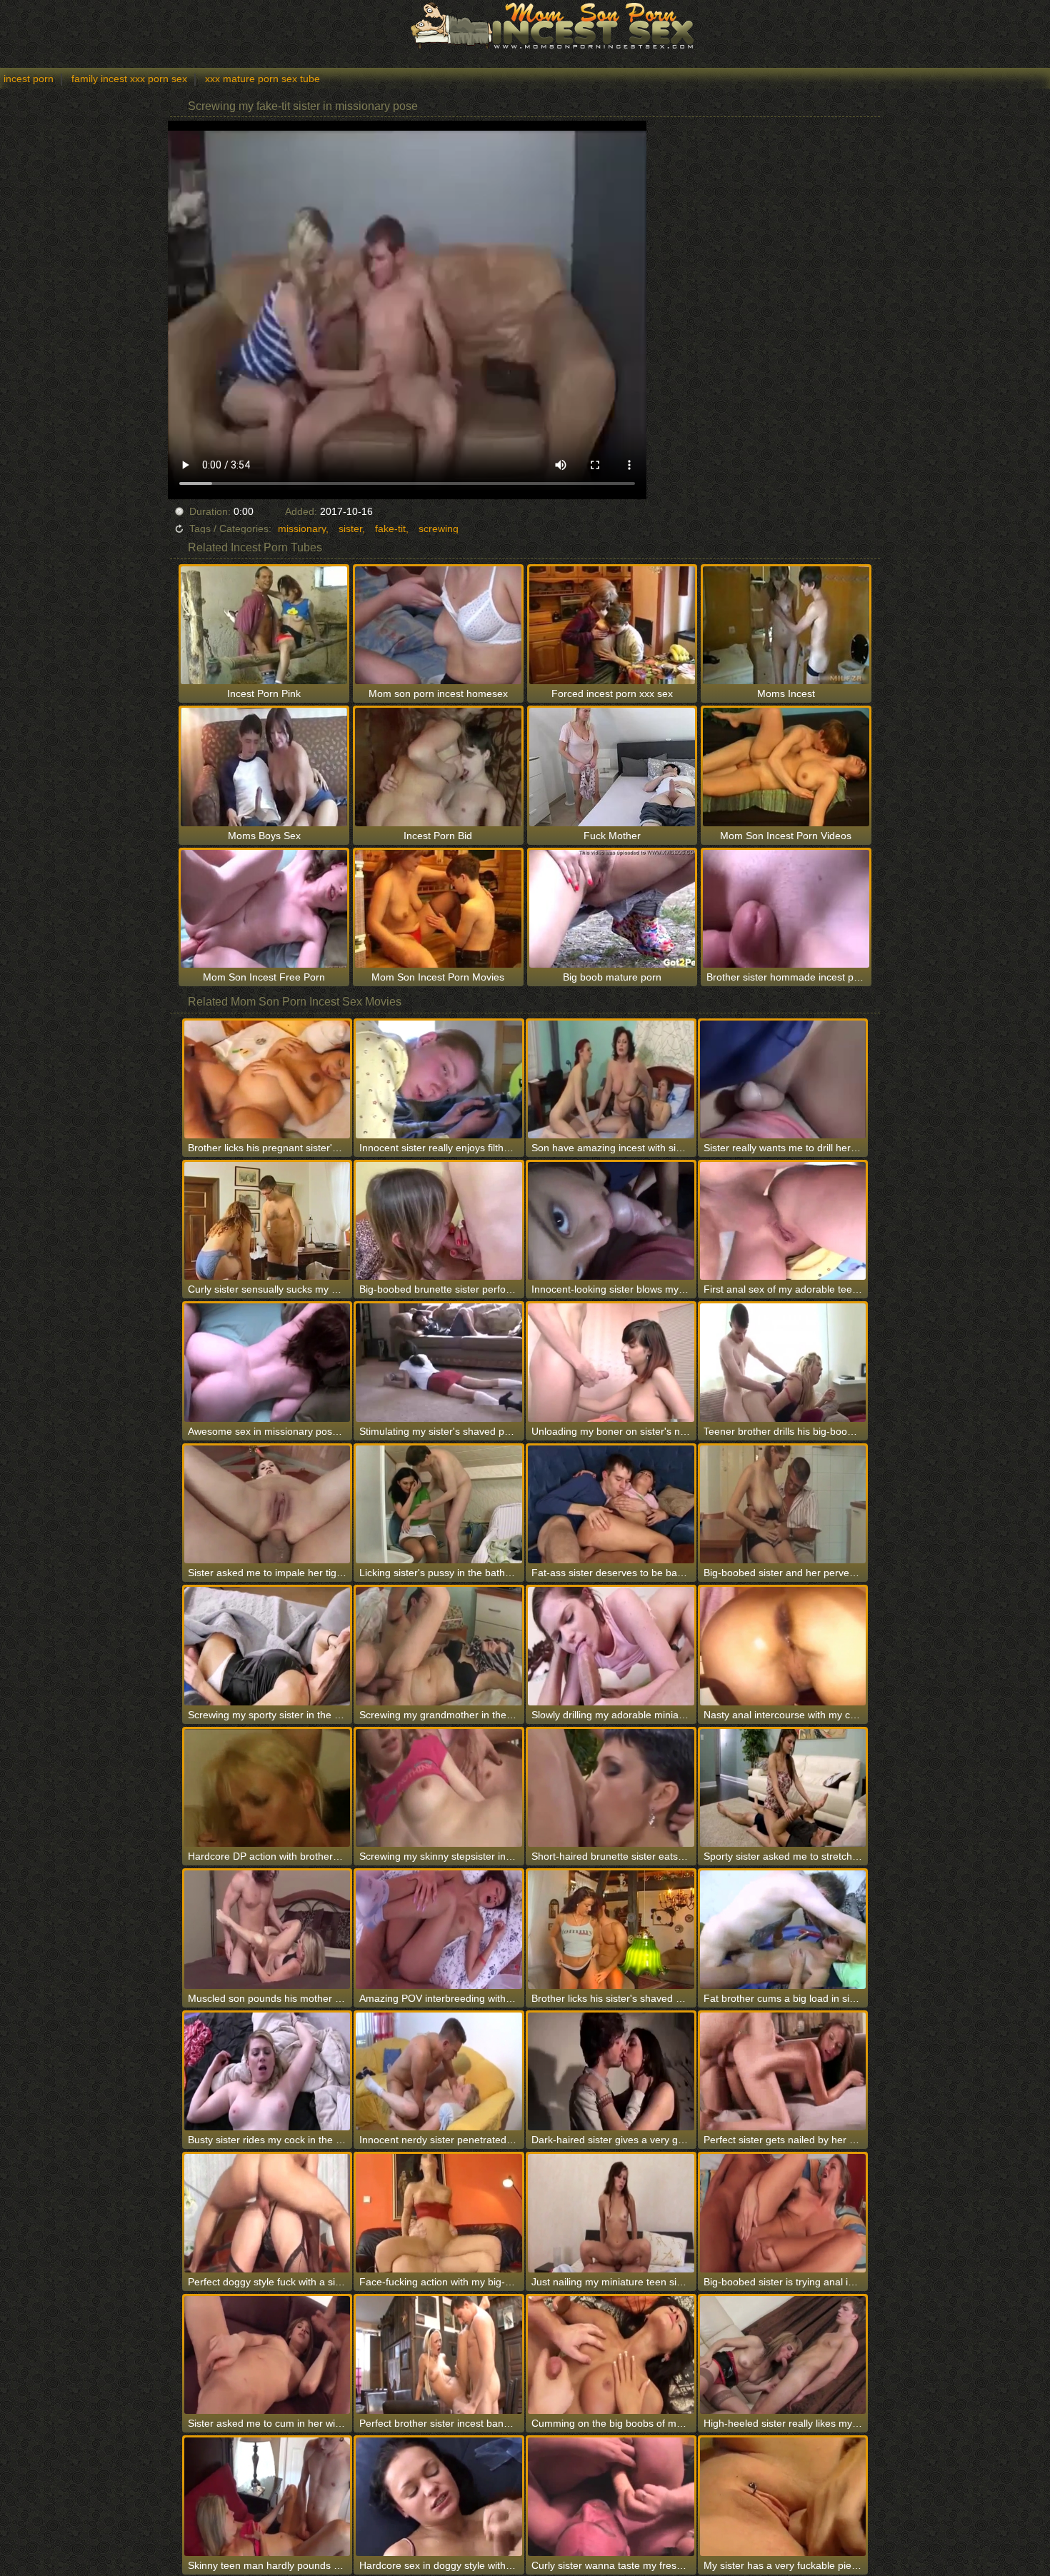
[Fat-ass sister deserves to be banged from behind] (611, 1504)
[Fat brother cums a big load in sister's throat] (783, 1929)
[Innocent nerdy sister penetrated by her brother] (439, 2071)
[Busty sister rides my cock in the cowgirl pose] (267, 2071)
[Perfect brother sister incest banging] (439, 2355)
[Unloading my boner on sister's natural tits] (611, 1362)
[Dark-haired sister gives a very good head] (611, 2071)
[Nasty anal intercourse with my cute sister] (783, 1646)
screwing (439, 528)
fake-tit (390, 528)
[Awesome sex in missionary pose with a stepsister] (267, 1362)
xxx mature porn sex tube (262, 79)
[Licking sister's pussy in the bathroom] (439, 1504)
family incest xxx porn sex (129, 79)
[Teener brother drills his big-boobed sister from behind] (783, 1362)
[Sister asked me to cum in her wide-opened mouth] (267, 2355)
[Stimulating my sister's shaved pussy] (439, 1362)
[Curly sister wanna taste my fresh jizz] (611, 2496)
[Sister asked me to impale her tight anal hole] (267, 1504)
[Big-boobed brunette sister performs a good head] (439, 1221)
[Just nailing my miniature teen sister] (611, 2213)
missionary (302, 528)
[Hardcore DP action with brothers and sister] (267, 1788)
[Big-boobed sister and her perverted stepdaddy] (783, 1504)
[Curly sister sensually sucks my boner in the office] (267, 1221)
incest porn (29, 79)
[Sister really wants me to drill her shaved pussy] (783, 1079)
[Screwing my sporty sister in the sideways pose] (267, 1646)
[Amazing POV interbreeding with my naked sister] (439, 1929)
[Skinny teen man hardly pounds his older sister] (267, 2496)
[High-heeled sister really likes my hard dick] (783, 2355)
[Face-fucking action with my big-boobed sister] (439, 2213)
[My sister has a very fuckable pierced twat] (783, 2496)
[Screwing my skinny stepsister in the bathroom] (439, 1788)
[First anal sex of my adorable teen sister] (783, 1221)
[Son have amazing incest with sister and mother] (611, 1079)
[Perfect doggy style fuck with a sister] (267, 2213)
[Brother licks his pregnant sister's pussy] (267, 1079)
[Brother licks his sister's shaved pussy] (611, 1929)
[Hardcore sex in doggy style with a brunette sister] (439, 2496)
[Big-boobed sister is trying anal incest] (783, 2213)
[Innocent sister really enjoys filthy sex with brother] (439, 1079)
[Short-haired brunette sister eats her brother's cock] (611, 1788)
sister (350, 528)
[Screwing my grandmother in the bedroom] (439, 1646)
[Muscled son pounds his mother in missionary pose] (267, 1929)
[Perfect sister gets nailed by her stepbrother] (783, 2071)
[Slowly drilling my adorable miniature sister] (611, 1646)
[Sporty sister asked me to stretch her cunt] (783, 1788)
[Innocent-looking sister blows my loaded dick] (611, 1221)
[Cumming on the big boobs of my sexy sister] (611, 2355)
